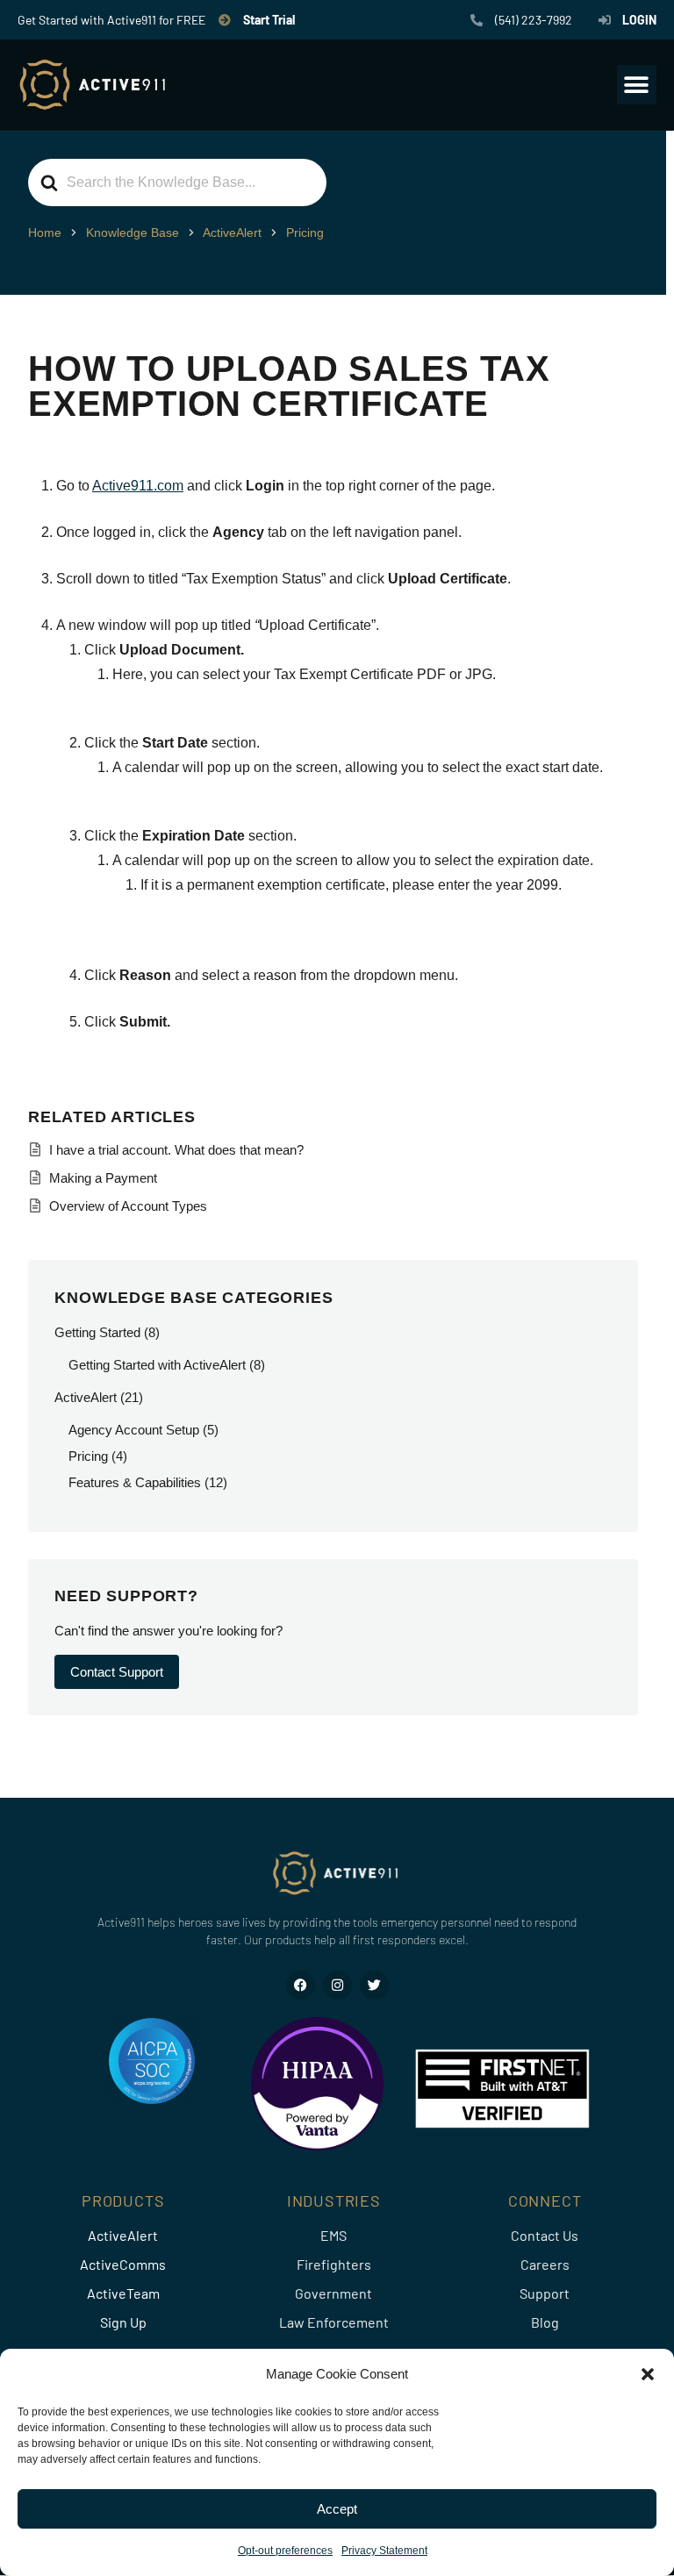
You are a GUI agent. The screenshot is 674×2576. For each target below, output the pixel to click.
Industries (334, 2200)
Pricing (88, 1456)
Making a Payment (103, 1178)
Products (123, 2200)
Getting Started (97, 1332)
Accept (337, 2509)
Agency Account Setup (134, 1430)
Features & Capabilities (135, 1482)
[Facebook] (301, 1985)
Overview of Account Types (128, 1206)
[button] (648, 2374)
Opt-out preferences (285, 2551)
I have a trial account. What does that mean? (176, 1150)
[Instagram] (337, 1985)
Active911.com (138, 486)
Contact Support (117, 1672)
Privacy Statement (384, 2551)
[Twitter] (374, 1985)
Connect (545, 2200)
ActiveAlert (86, 1397)
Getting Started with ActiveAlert (157, 1365)
